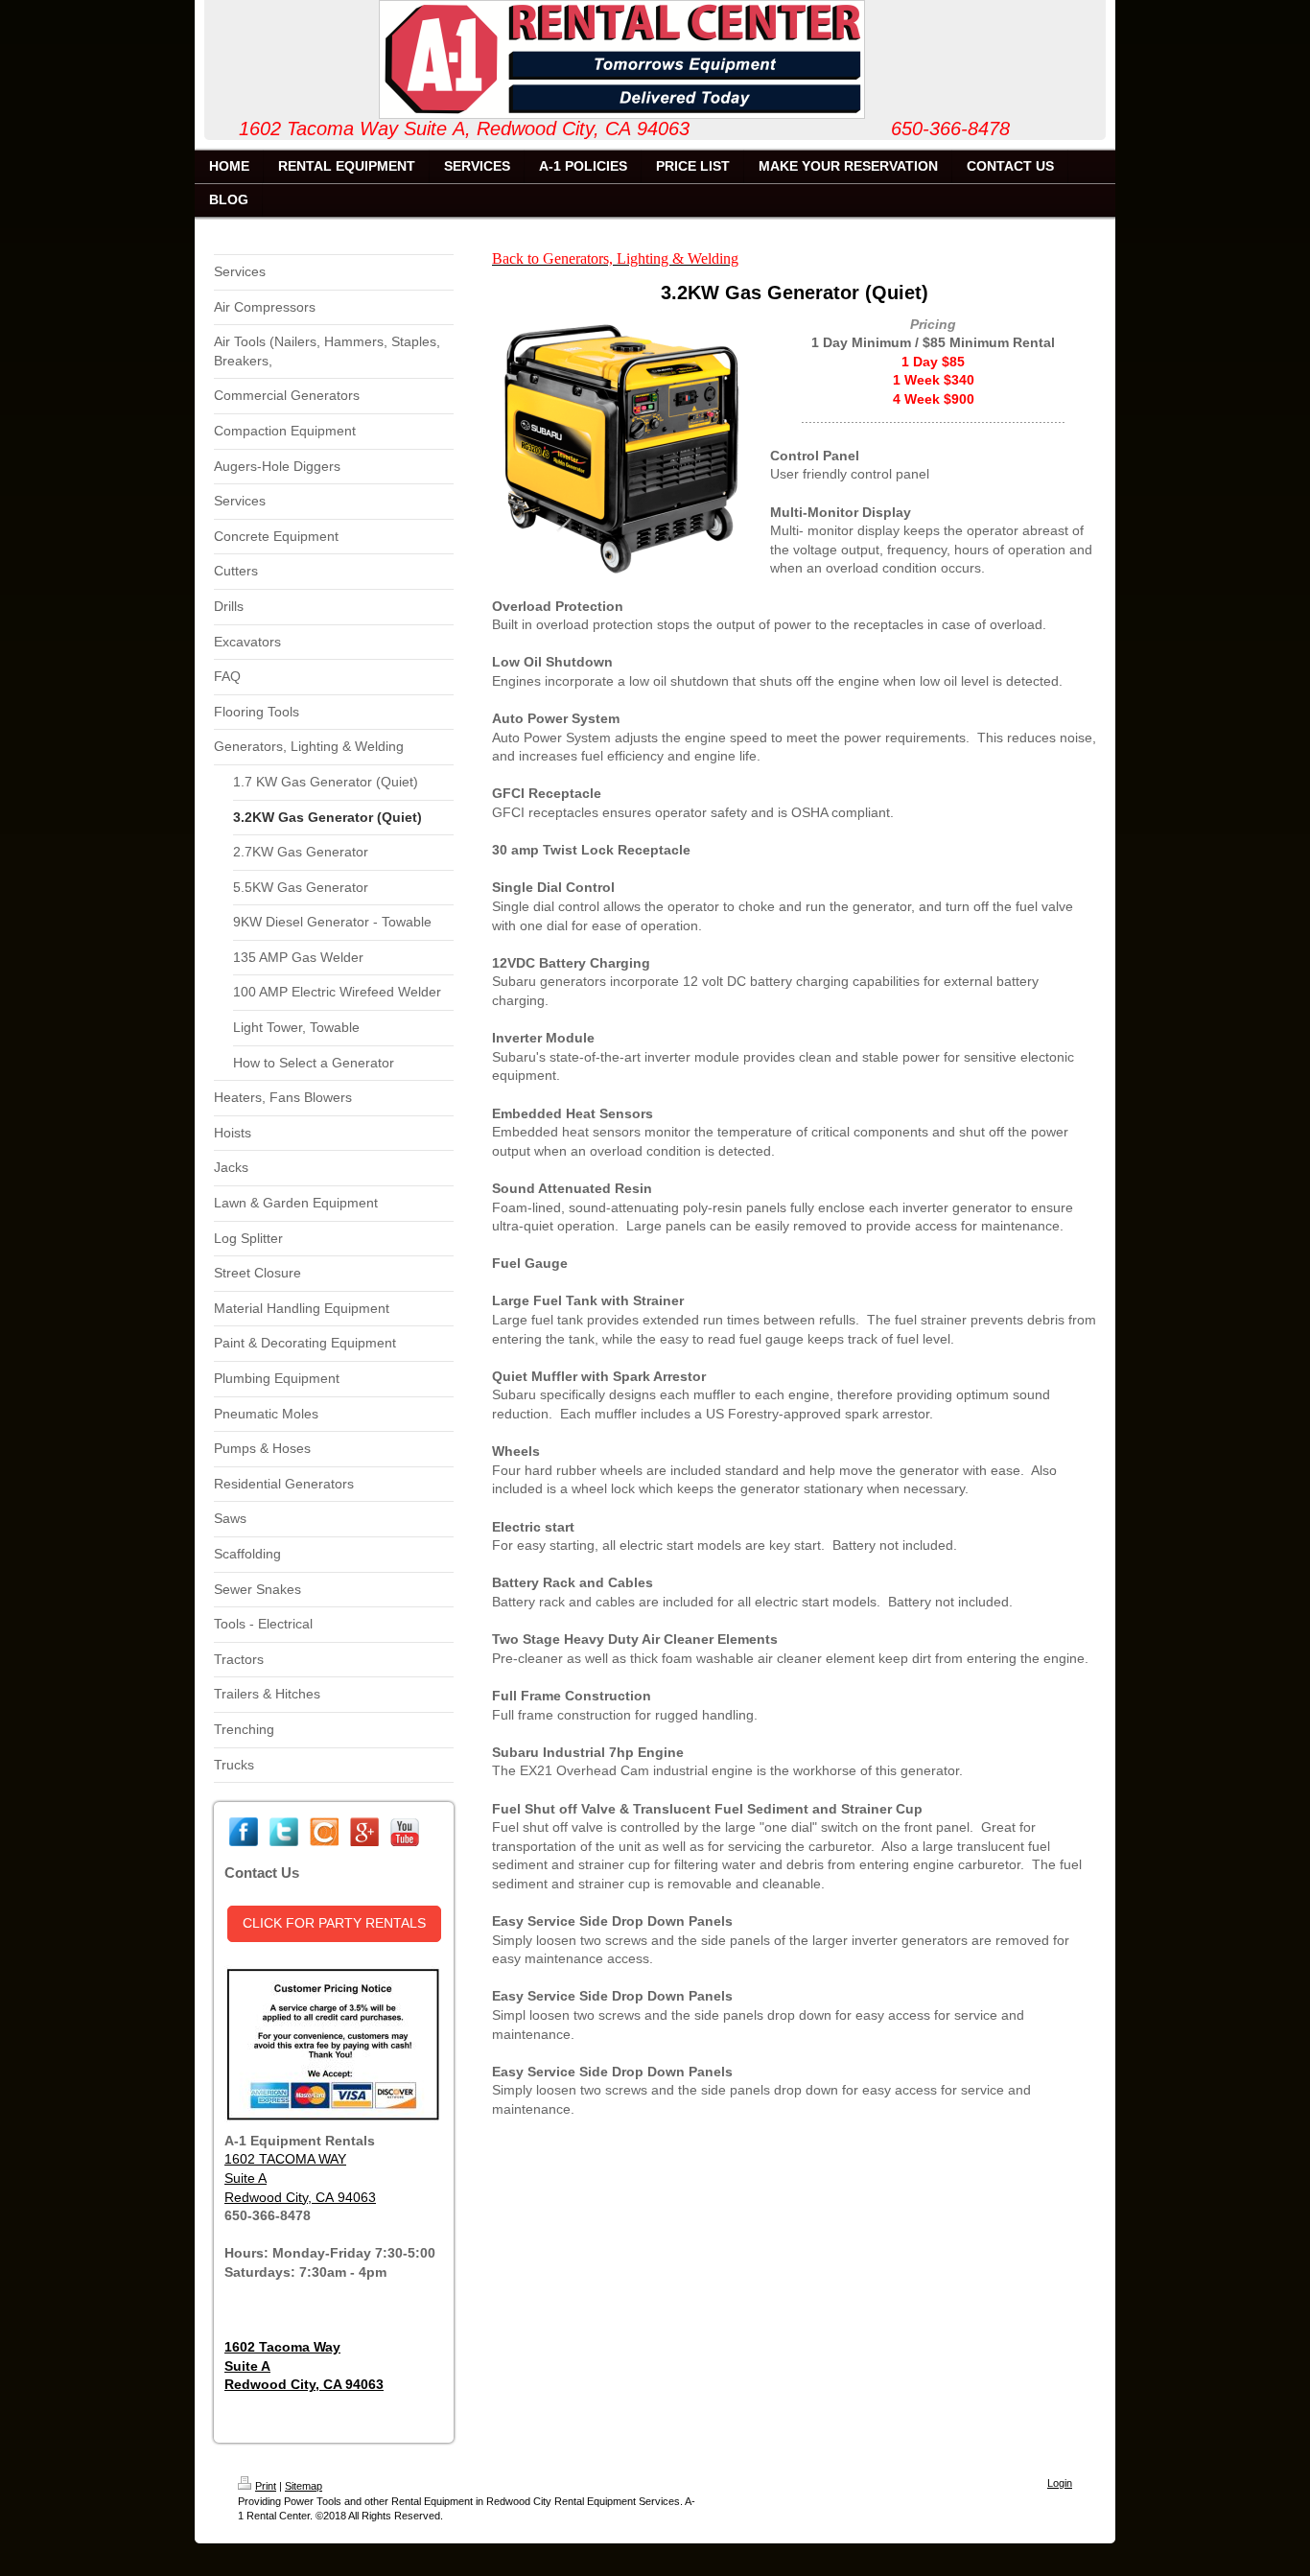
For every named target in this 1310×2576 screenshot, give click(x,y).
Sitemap (304, 2486)
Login (1060, 2483)
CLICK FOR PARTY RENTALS (334, 1923)
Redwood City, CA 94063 (300, 2197)
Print (266, 2486)
